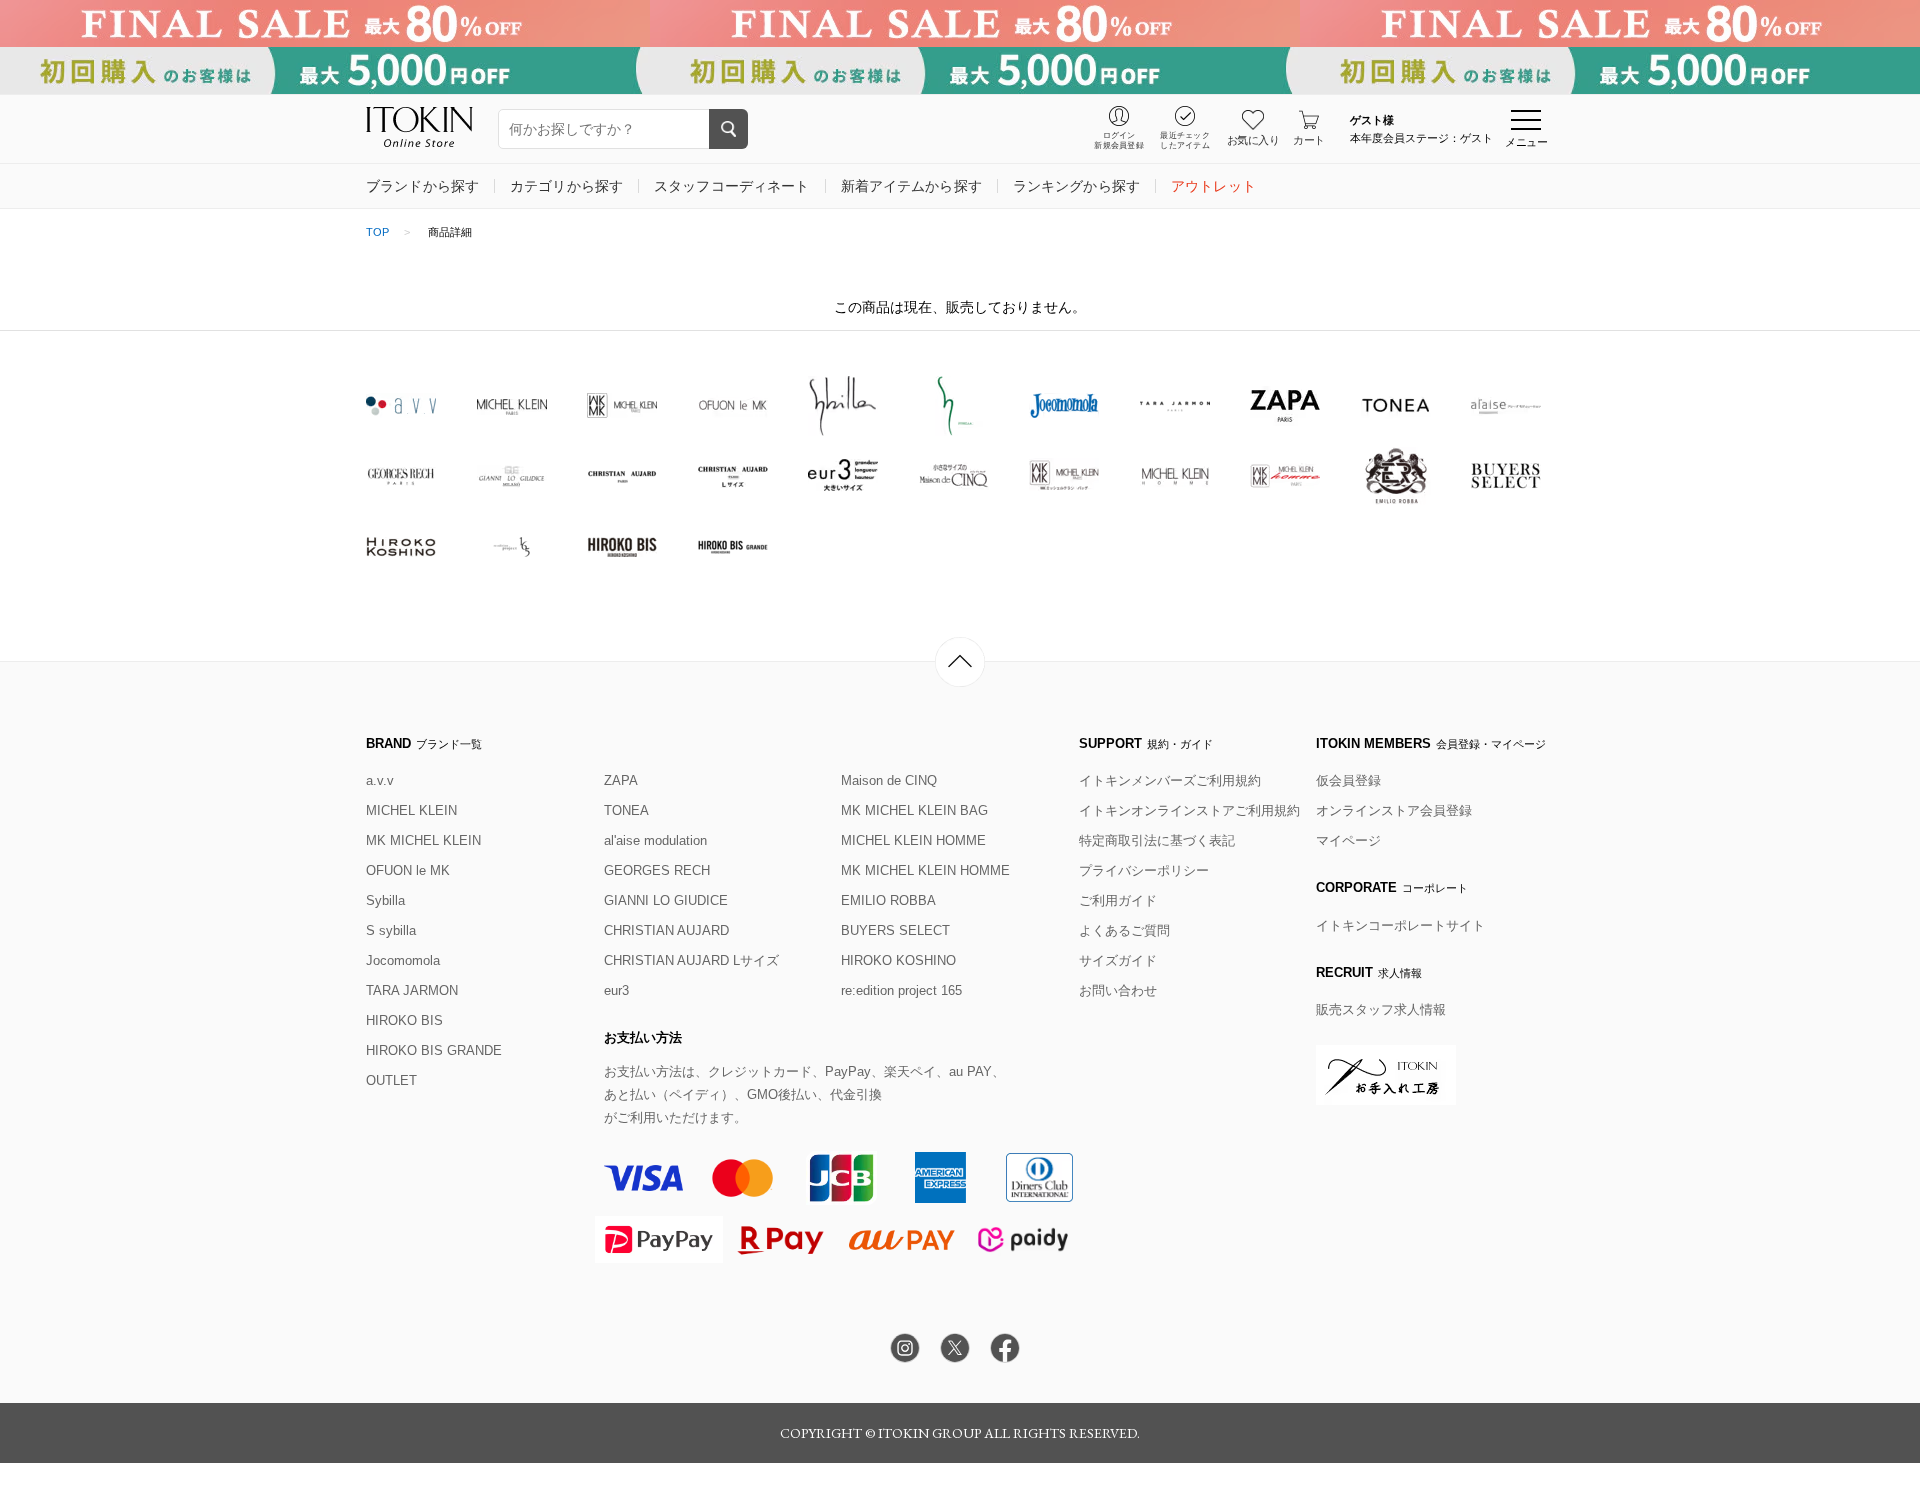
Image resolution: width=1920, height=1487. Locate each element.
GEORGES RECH (657, 870)
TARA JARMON (412, 990)
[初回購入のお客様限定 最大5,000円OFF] (960, 70)
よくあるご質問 (1124, 930)
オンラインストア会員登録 (1394, 810)
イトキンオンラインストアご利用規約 (1189, 810)
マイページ (1348, 840)
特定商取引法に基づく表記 (1157, 840)
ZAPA (621, 780)
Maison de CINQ (889, 780)
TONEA (626, 810)
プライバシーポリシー (1144, 870)
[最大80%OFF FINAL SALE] (960, 23)
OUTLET (391, 1080)
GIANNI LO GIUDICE (666, 900)
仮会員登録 (1348, 780)
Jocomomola (403, 960)
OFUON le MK (408, 870)
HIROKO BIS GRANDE (434, 1050)
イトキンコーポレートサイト (1400, 925)
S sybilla (391, 930)
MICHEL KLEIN (411, 810)
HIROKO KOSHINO (898, 960)
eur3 (616, 990)
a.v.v (380, 780)
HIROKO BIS (404, 1020)
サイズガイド (1118, 960)
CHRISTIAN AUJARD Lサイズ (691, 960)
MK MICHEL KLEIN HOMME (925, 870)
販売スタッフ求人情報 (1381, 1009)
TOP (377, 232)
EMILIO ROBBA (888, 900)
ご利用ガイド (1118, 900)
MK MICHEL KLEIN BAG (914, 810)
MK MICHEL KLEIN (423, 840)
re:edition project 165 (901, 990)
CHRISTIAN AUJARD (666, 930)
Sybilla (385, 900)
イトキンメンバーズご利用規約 (1170, 780)
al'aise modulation (655, 840)
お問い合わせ (1118, 990)
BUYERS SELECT (895, 930)
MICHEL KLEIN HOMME (913, 840)
